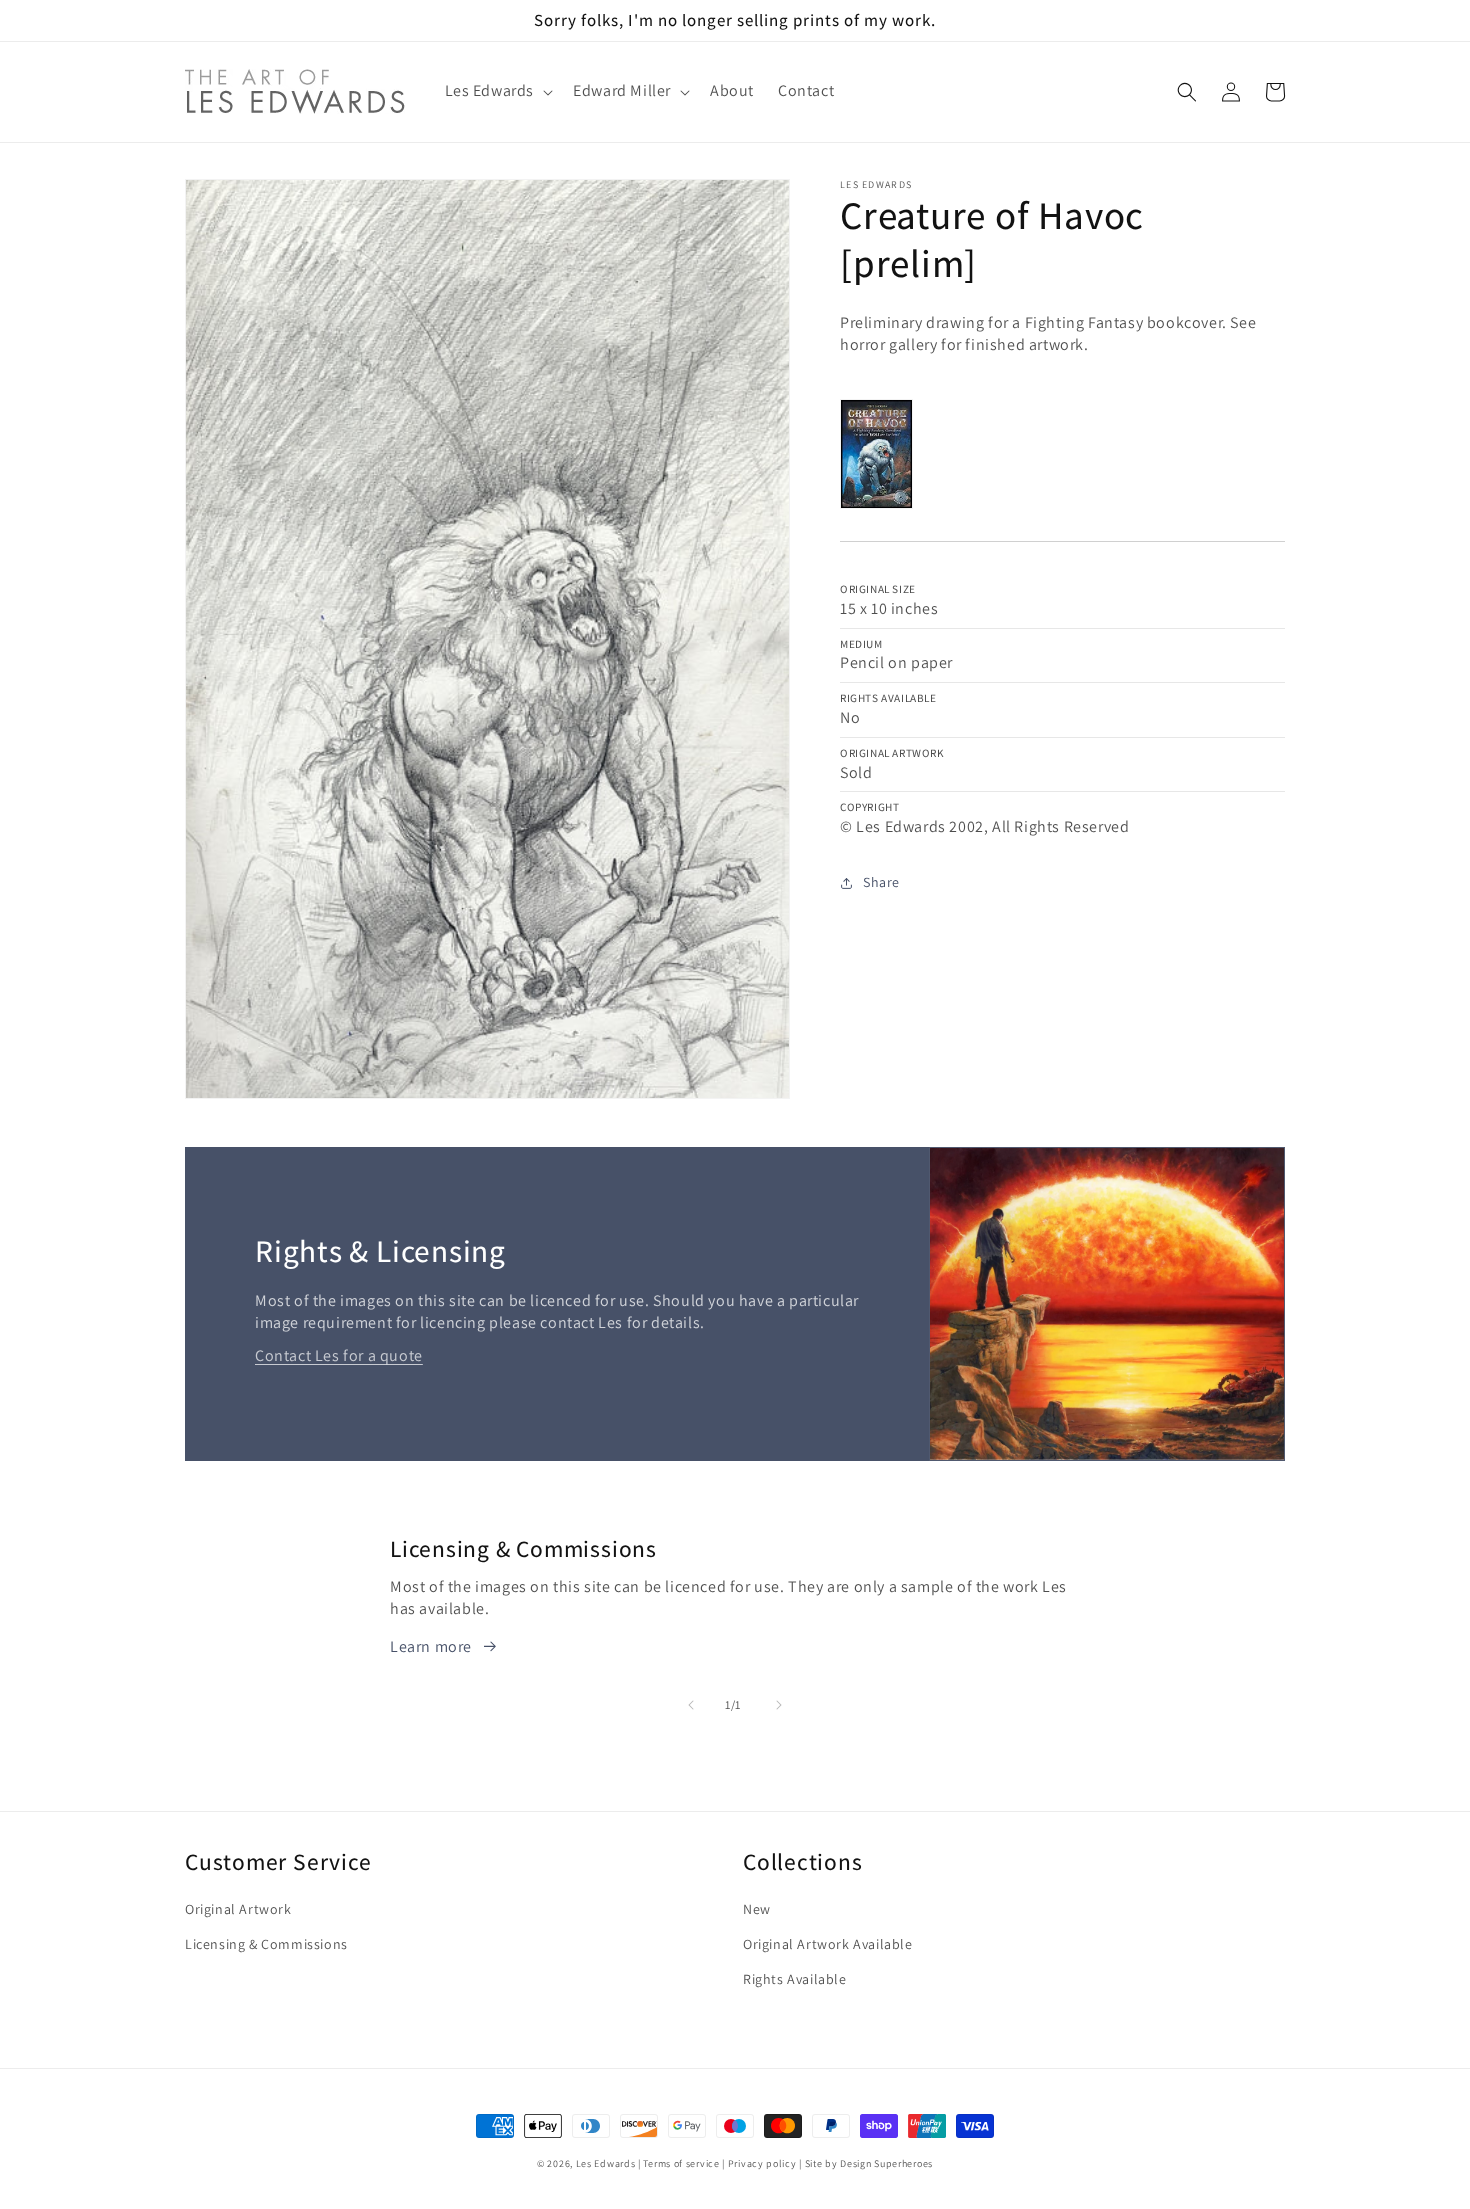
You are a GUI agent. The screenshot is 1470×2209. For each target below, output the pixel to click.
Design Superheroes (886, 2163)
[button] (497, 91)
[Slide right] (779, 1705)
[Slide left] (691, 1705)
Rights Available (795, 1979)
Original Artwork (238, 1909)
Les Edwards (606, 2163)
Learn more (431, 1646)
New (757, 1909)
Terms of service (681, 2163)
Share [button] (881, 882)
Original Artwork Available (828, 1944)
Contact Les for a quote (339, 1355)
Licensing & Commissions (266, 1944)
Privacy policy (762, 2163)
